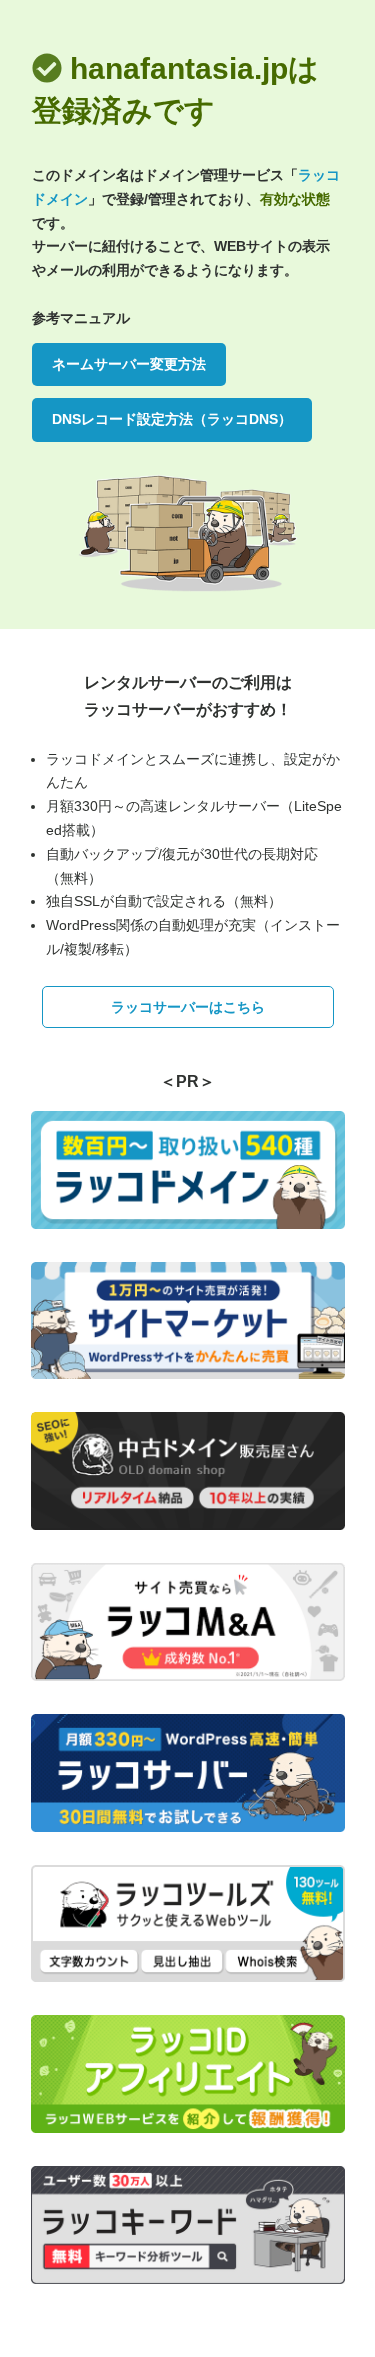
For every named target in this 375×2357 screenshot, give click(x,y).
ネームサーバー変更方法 (129, 364)
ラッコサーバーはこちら (188, 1007)
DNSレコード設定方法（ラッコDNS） (172, 419)
